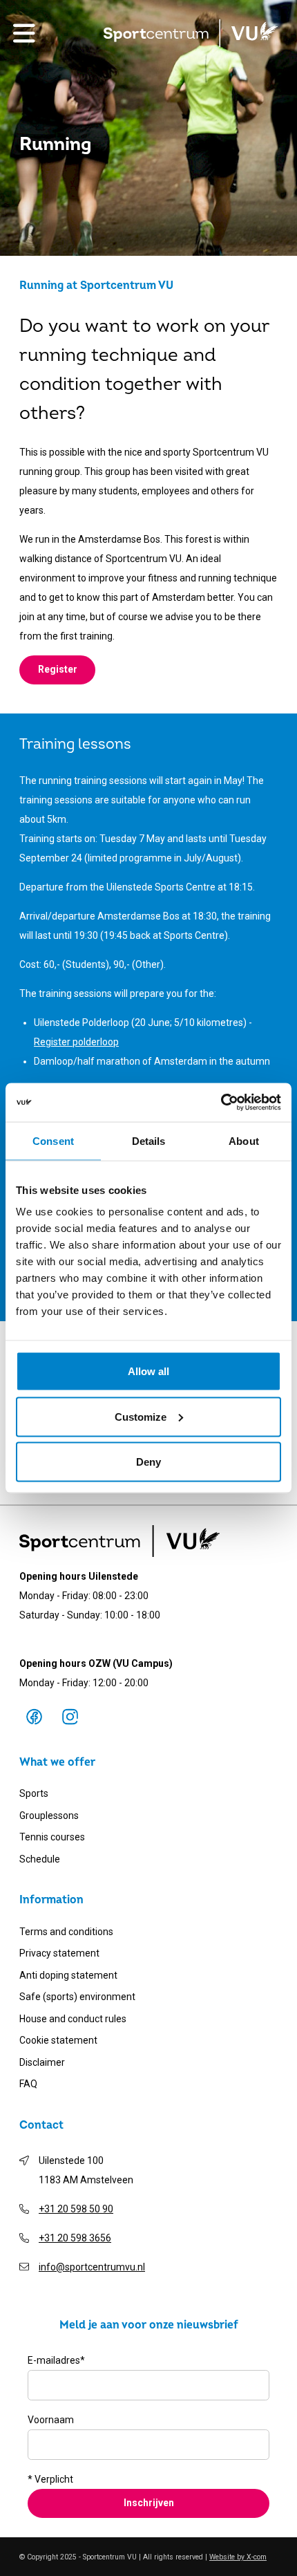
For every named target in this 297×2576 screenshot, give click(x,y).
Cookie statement (58, 2040)
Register (58, 669)
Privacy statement (59, 1953)
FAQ (28, 2084)
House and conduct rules (73, 2019)
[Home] (191, 33)
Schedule (40, 1859)
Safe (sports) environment (77, 1997)
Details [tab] (149, 1140)
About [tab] (244, 1140)
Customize (141, 1416)
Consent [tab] (53, 1140)
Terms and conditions (66, 1932)
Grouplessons (49, 1816)
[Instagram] (70, 1717)
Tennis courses (52, 1837)
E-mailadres (56, 2360)
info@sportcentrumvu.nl (92, 2267)
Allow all (148, 1371)
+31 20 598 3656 (75, 2238)
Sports (34, 1793)
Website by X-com (238, 2557)
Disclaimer (42, 2062)
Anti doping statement (68, 1975)
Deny (148, 1462)
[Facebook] (34, 1717)
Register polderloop (76, 1042)
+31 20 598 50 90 (76, 2209)
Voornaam (51, 2420)
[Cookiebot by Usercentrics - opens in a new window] (221, 1103)
